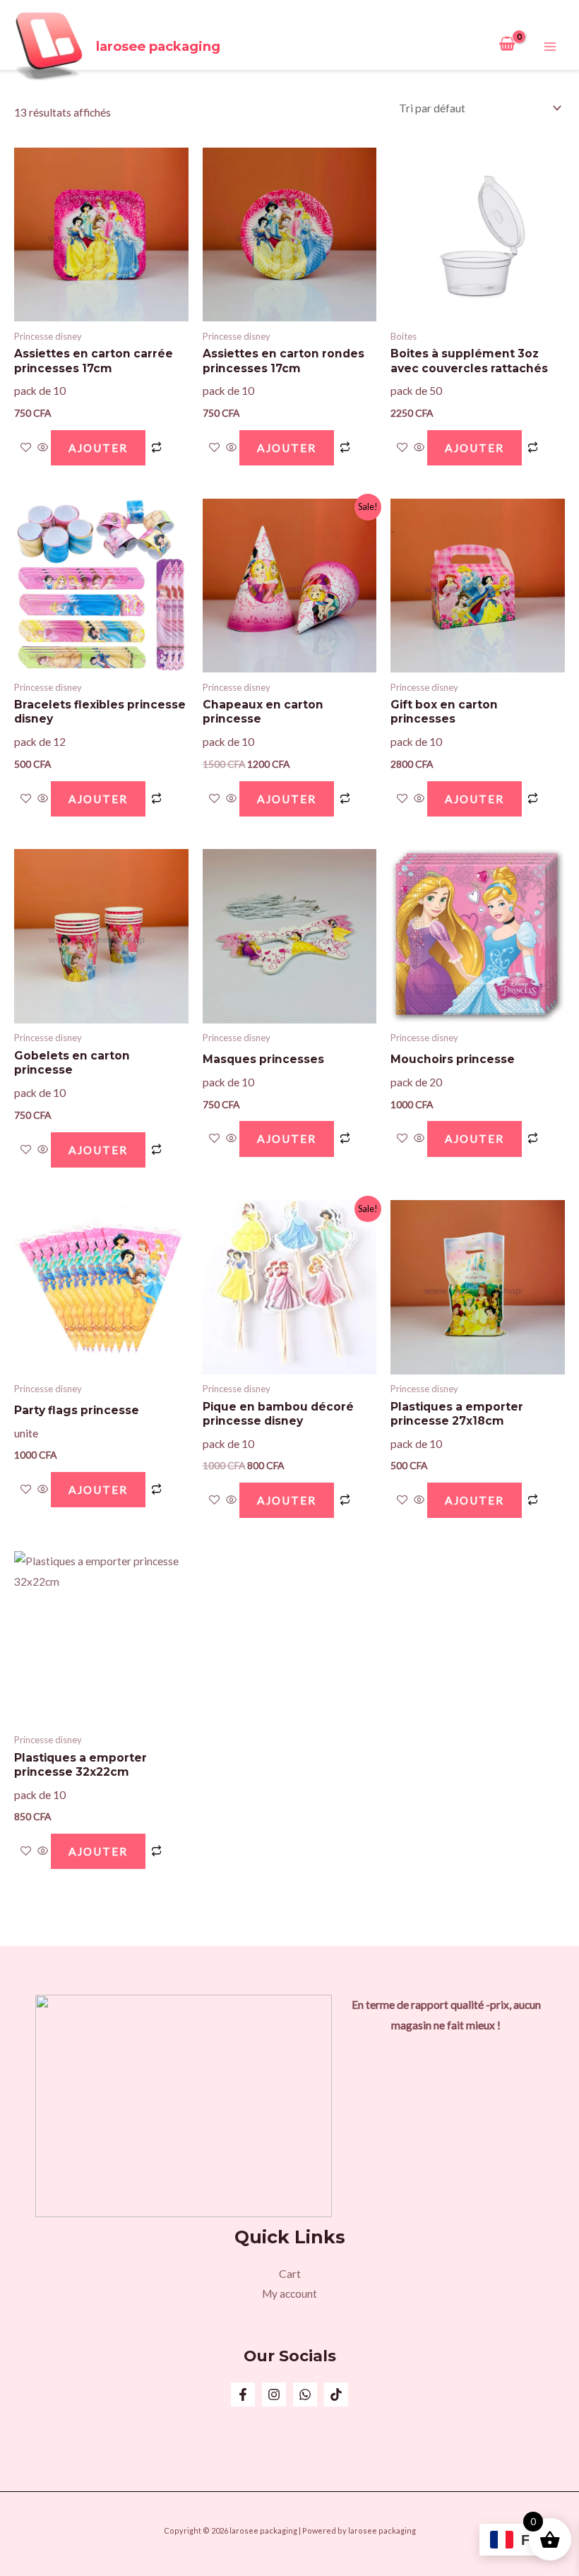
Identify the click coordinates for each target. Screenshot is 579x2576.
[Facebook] (243, 2394)
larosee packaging (158, 46)
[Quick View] (43, 448)
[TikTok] (336, 2394)
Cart (290, 2274)
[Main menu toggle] (550, 47)
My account (289, 2293)
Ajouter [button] (98, 448)
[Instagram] (274, 2394)
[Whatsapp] (305, 2394)
